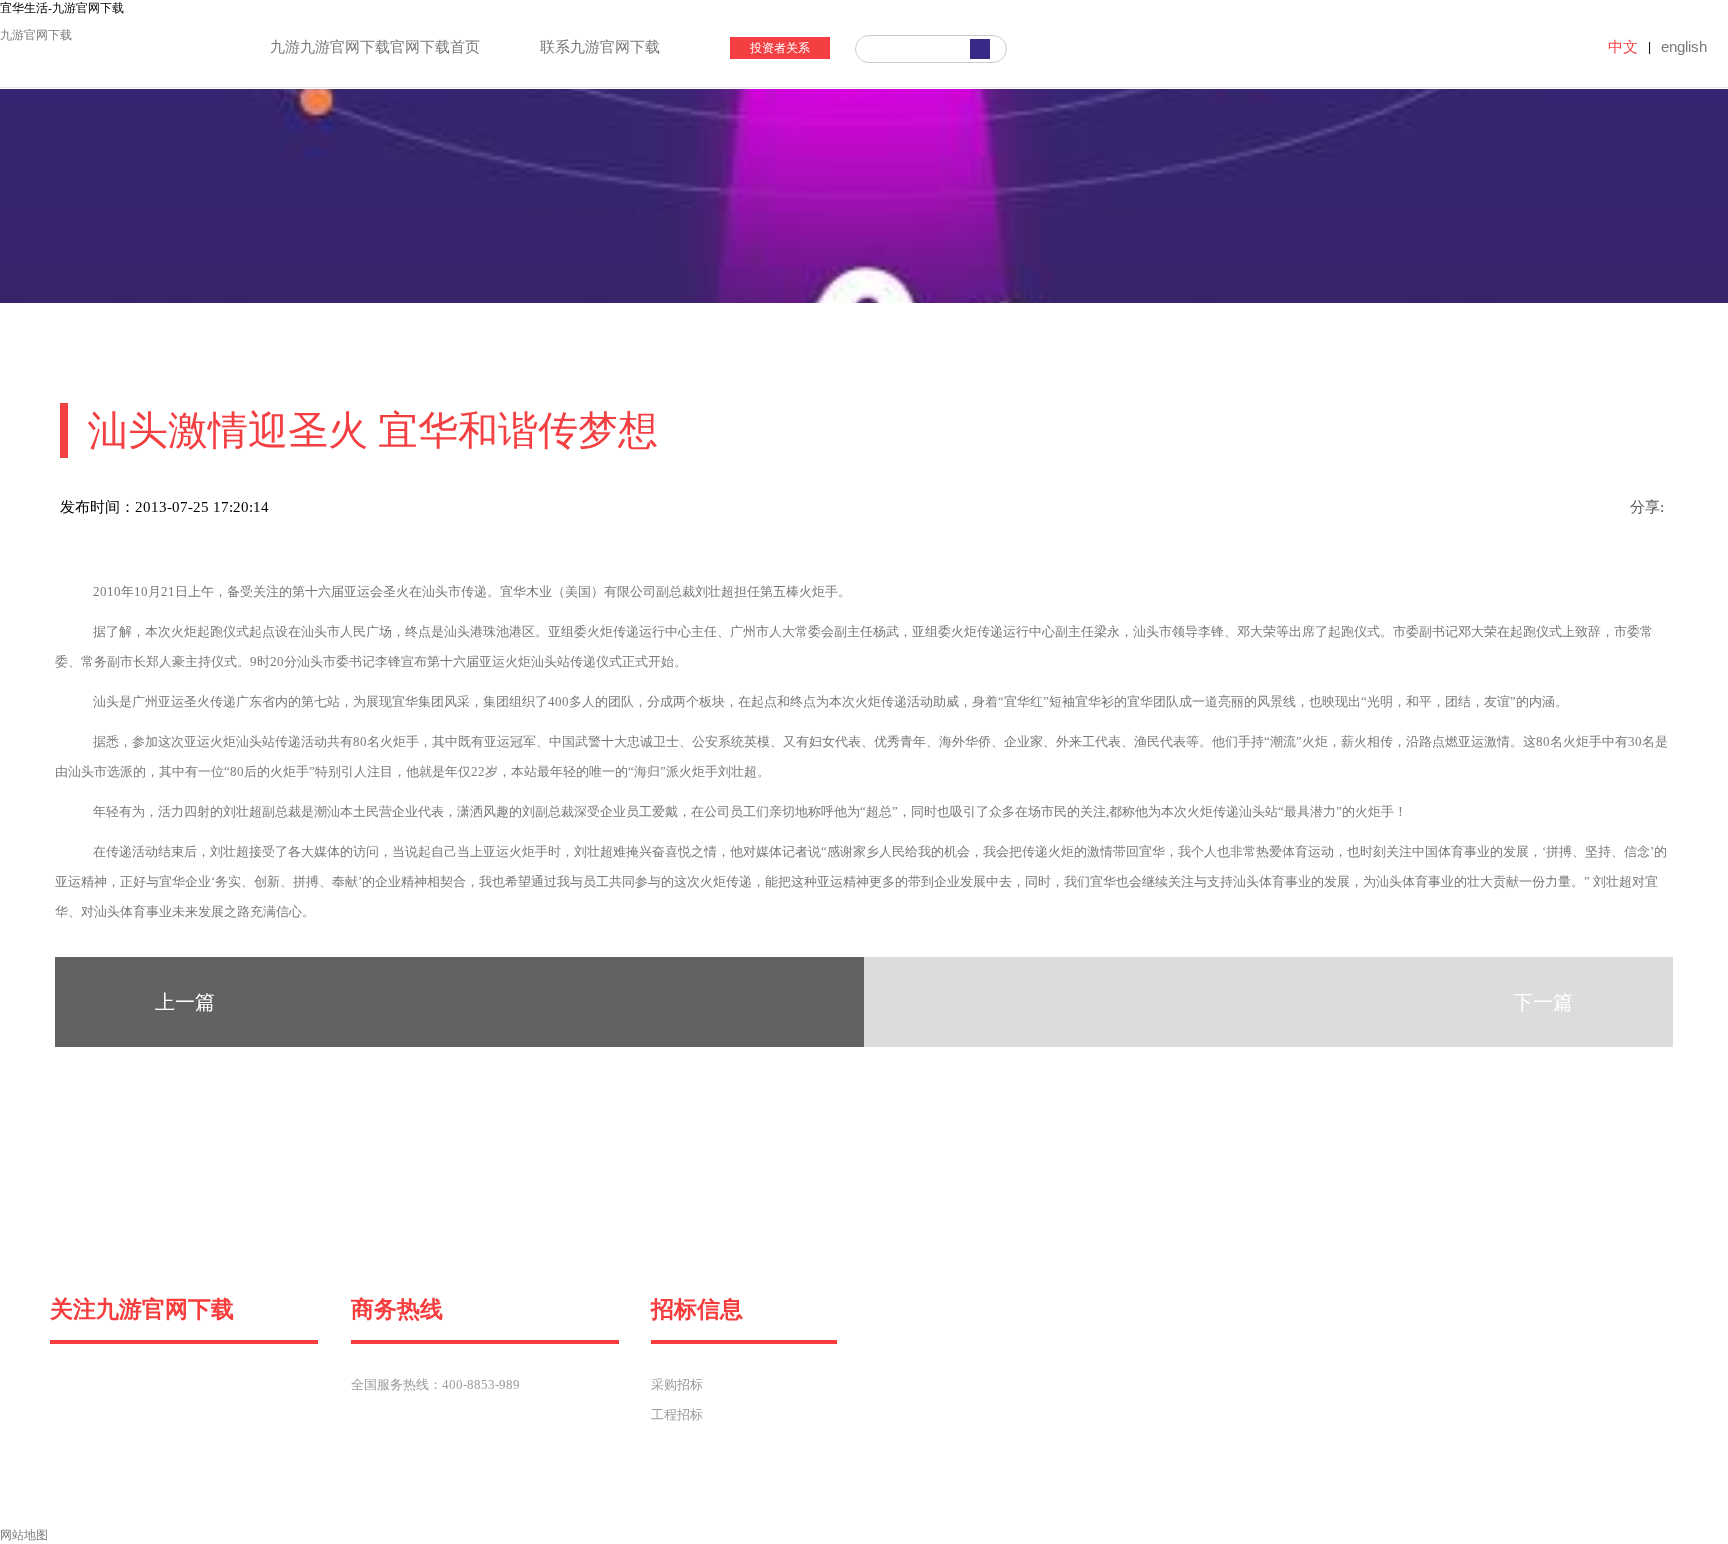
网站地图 (24, 1535)
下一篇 (1543, 1002)
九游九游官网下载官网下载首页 (375, 47)
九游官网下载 (36, 35)
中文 (1623, 46)
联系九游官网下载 (600, 47)
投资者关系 (780, 48)
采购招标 (677, 1384)
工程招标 (677, 1414)
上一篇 (185, 1002)
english (1684, 46)
